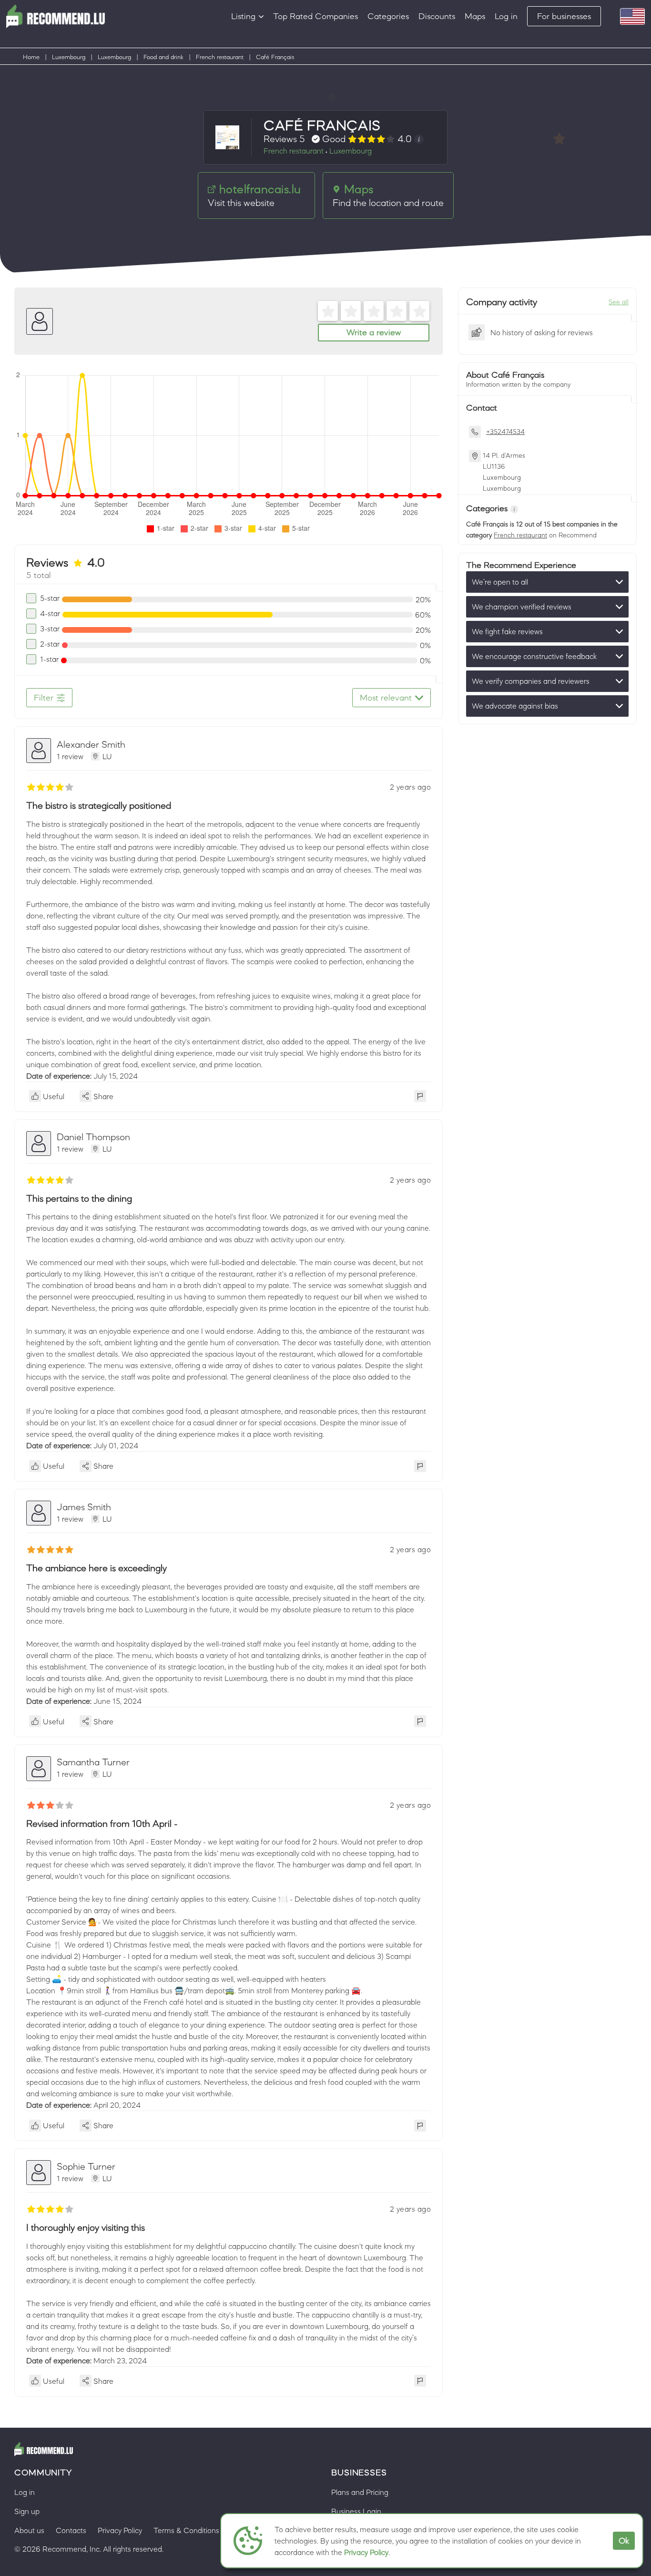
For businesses (564, 16)
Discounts (437, 16)
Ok (624, 2541)
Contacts (71, 2530)
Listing (243, 16)
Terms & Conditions (186, 2530)
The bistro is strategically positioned (99, 805)
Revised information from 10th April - (102, 1824)
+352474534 (505, 432)
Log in (506, 16)
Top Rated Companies (315, 16)
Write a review (374, 332)
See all (619, 302)
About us (29, 2530)
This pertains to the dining (79, 1198)
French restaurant (220, 57)
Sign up (27, 2511)
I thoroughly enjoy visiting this (86, 2227)
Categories (388, 16)
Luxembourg (69, 57)
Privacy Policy (366, 2552)
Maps (475, 16)
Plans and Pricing (360, 2492)
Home (31, 57)
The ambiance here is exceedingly (97, 1568)
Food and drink (163, 57)
